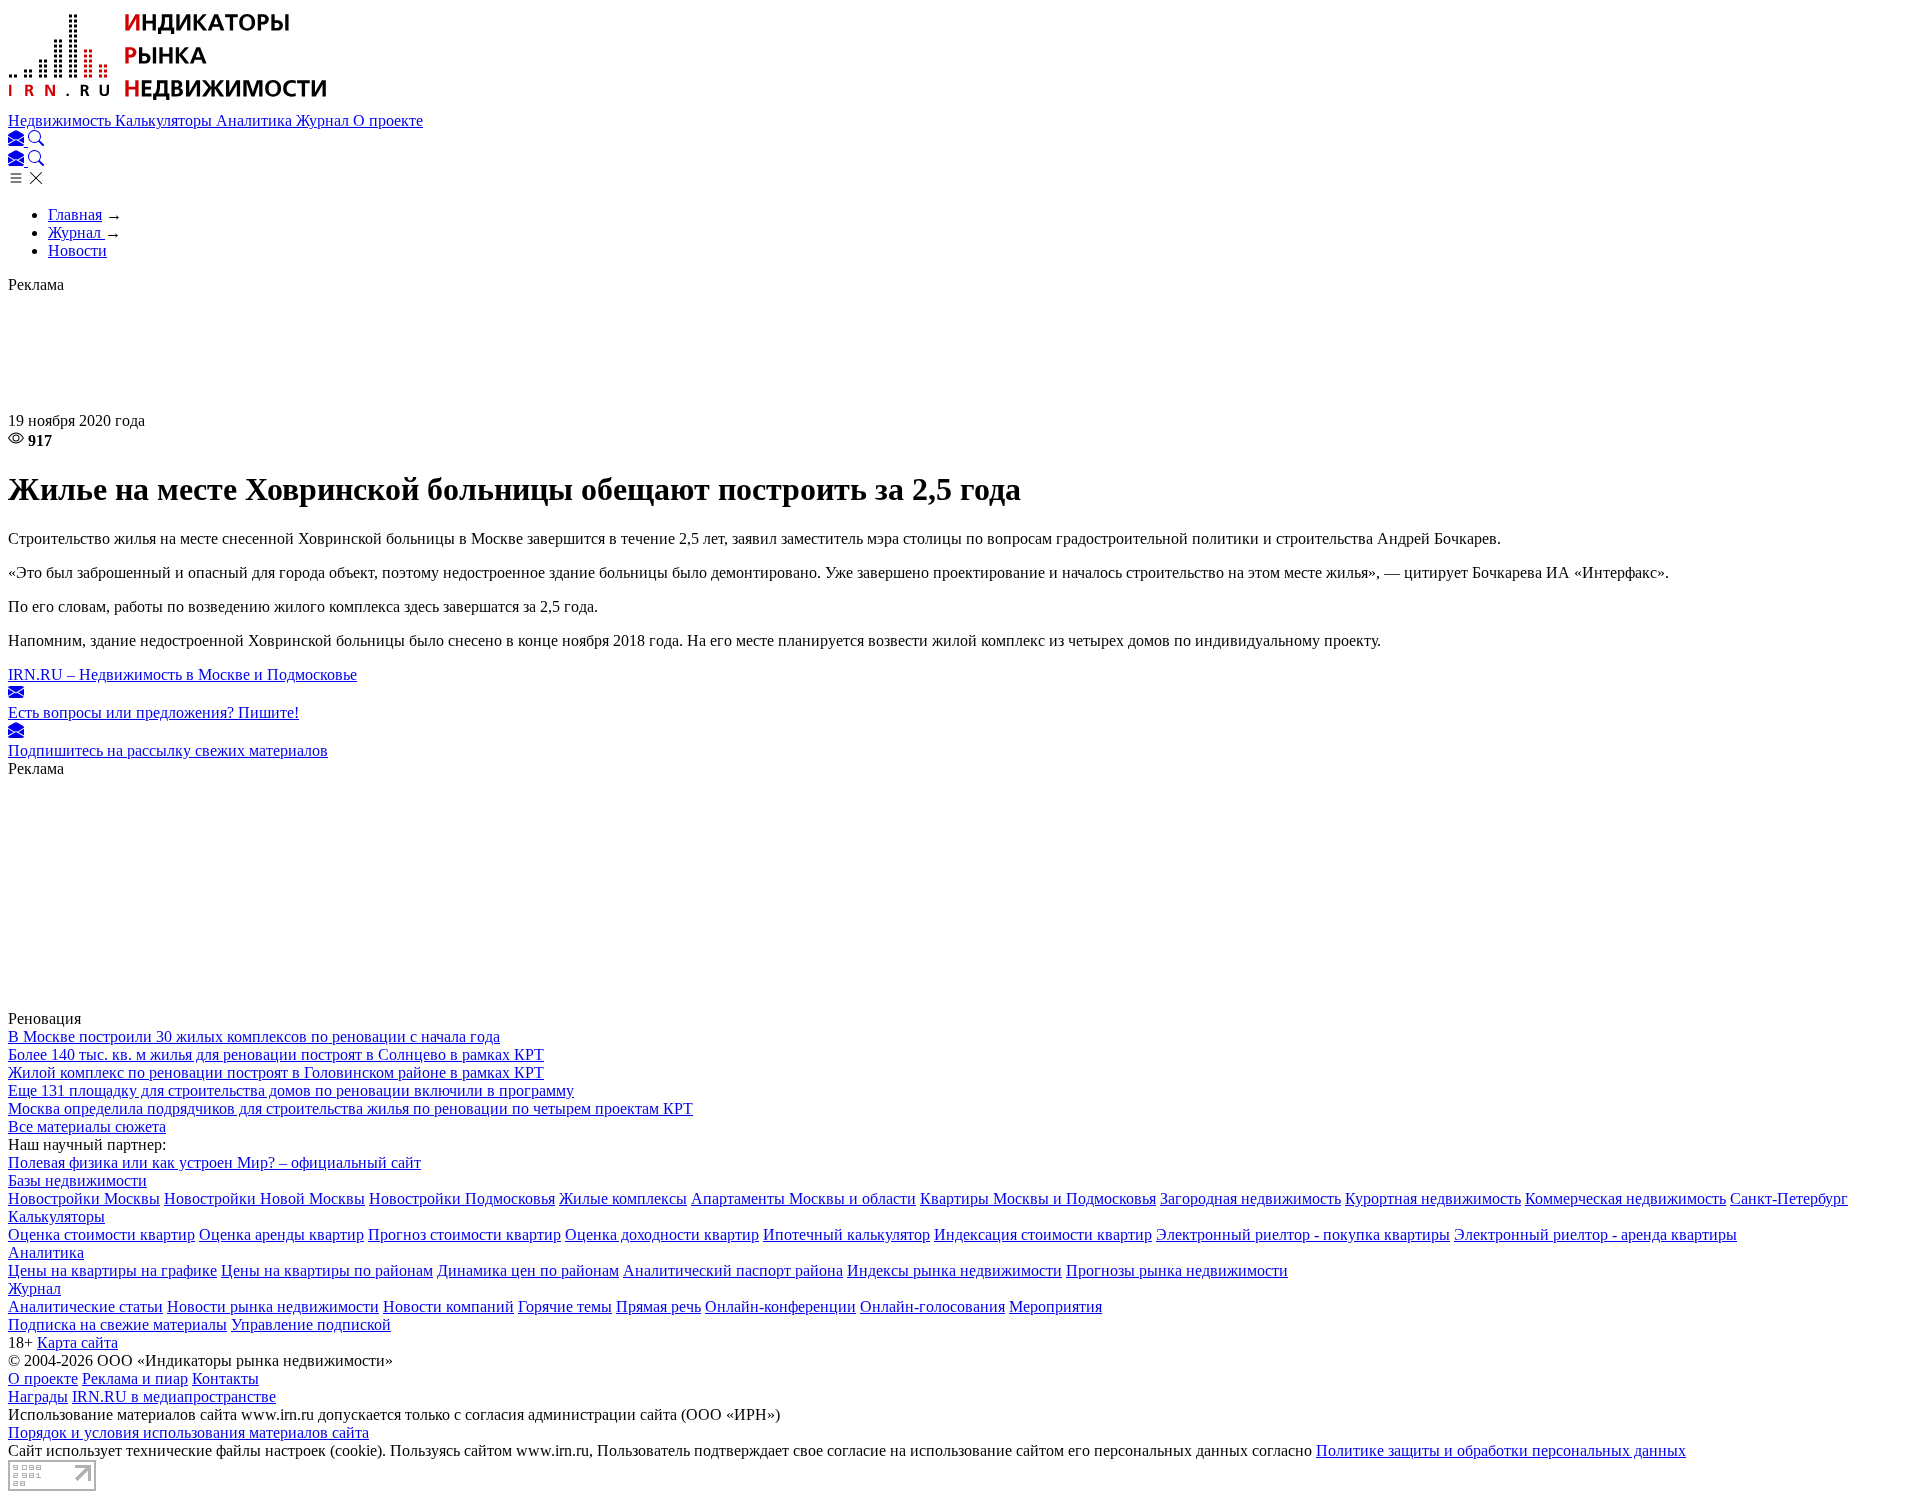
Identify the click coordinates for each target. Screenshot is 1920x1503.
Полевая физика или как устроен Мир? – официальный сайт (214, 1162)
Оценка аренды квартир (281, 1234)
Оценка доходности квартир (662, 1234)
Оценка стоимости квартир (101, 1234)
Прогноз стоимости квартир (464, 1234)
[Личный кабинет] (18, 140)
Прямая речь (658, 1306)
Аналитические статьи (85, 1306)
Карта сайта (77, 1342)
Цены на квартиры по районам (327, 1270)
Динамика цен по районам (528, 1270)
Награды (38, 1396)
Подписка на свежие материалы (117, 1324)
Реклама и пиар (135, 1378)
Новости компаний (448, 1306)
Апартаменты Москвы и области (803, 1198)
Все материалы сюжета (87, 1126)
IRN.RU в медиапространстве (174, 1396)
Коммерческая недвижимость (1625, 1198)
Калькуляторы (165, 120)
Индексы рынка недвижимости (954, 1270)
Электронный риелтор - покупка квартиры (1303, 1234)
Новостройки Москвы (84, 1198)
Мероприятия (1055, 1306)
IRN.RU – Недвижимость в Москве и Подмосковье (182, 674)
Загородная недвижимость (1250, 1198)
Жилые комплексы (623, 1198)
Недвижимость (61, 120)
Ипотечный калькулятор (846, 1234)
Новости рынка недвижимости (273, 1306)
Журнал (324, 120)
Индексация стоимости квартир (1043, 1234)
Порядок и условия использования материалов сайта (188, 1432)
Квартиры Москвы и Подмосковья (1038, 1198)
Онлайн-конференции (780, 1306)
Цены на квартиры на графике (112, 1270)
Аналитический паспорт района (733, 1270)
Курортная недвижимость (1433, 1198)
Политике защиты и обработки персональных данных (1501, 1450)
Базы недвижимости (77, 1180)
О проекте (388, 120)
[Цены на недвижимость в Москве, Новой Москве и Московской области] (168, 102)
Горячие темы (565, 1306)
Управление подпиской (311, 1324)
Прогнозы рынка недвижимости (1177, 1270)
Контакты (225, 1378)
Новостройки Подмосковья (462, 1198)
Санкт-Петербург (1789, 1198)
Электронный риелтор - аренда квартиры (1595, 1234)
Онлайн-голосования (932, 1306)
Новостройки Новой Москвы (264, 1198)
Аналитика (256, 120)
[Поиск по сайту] (36, 140)
